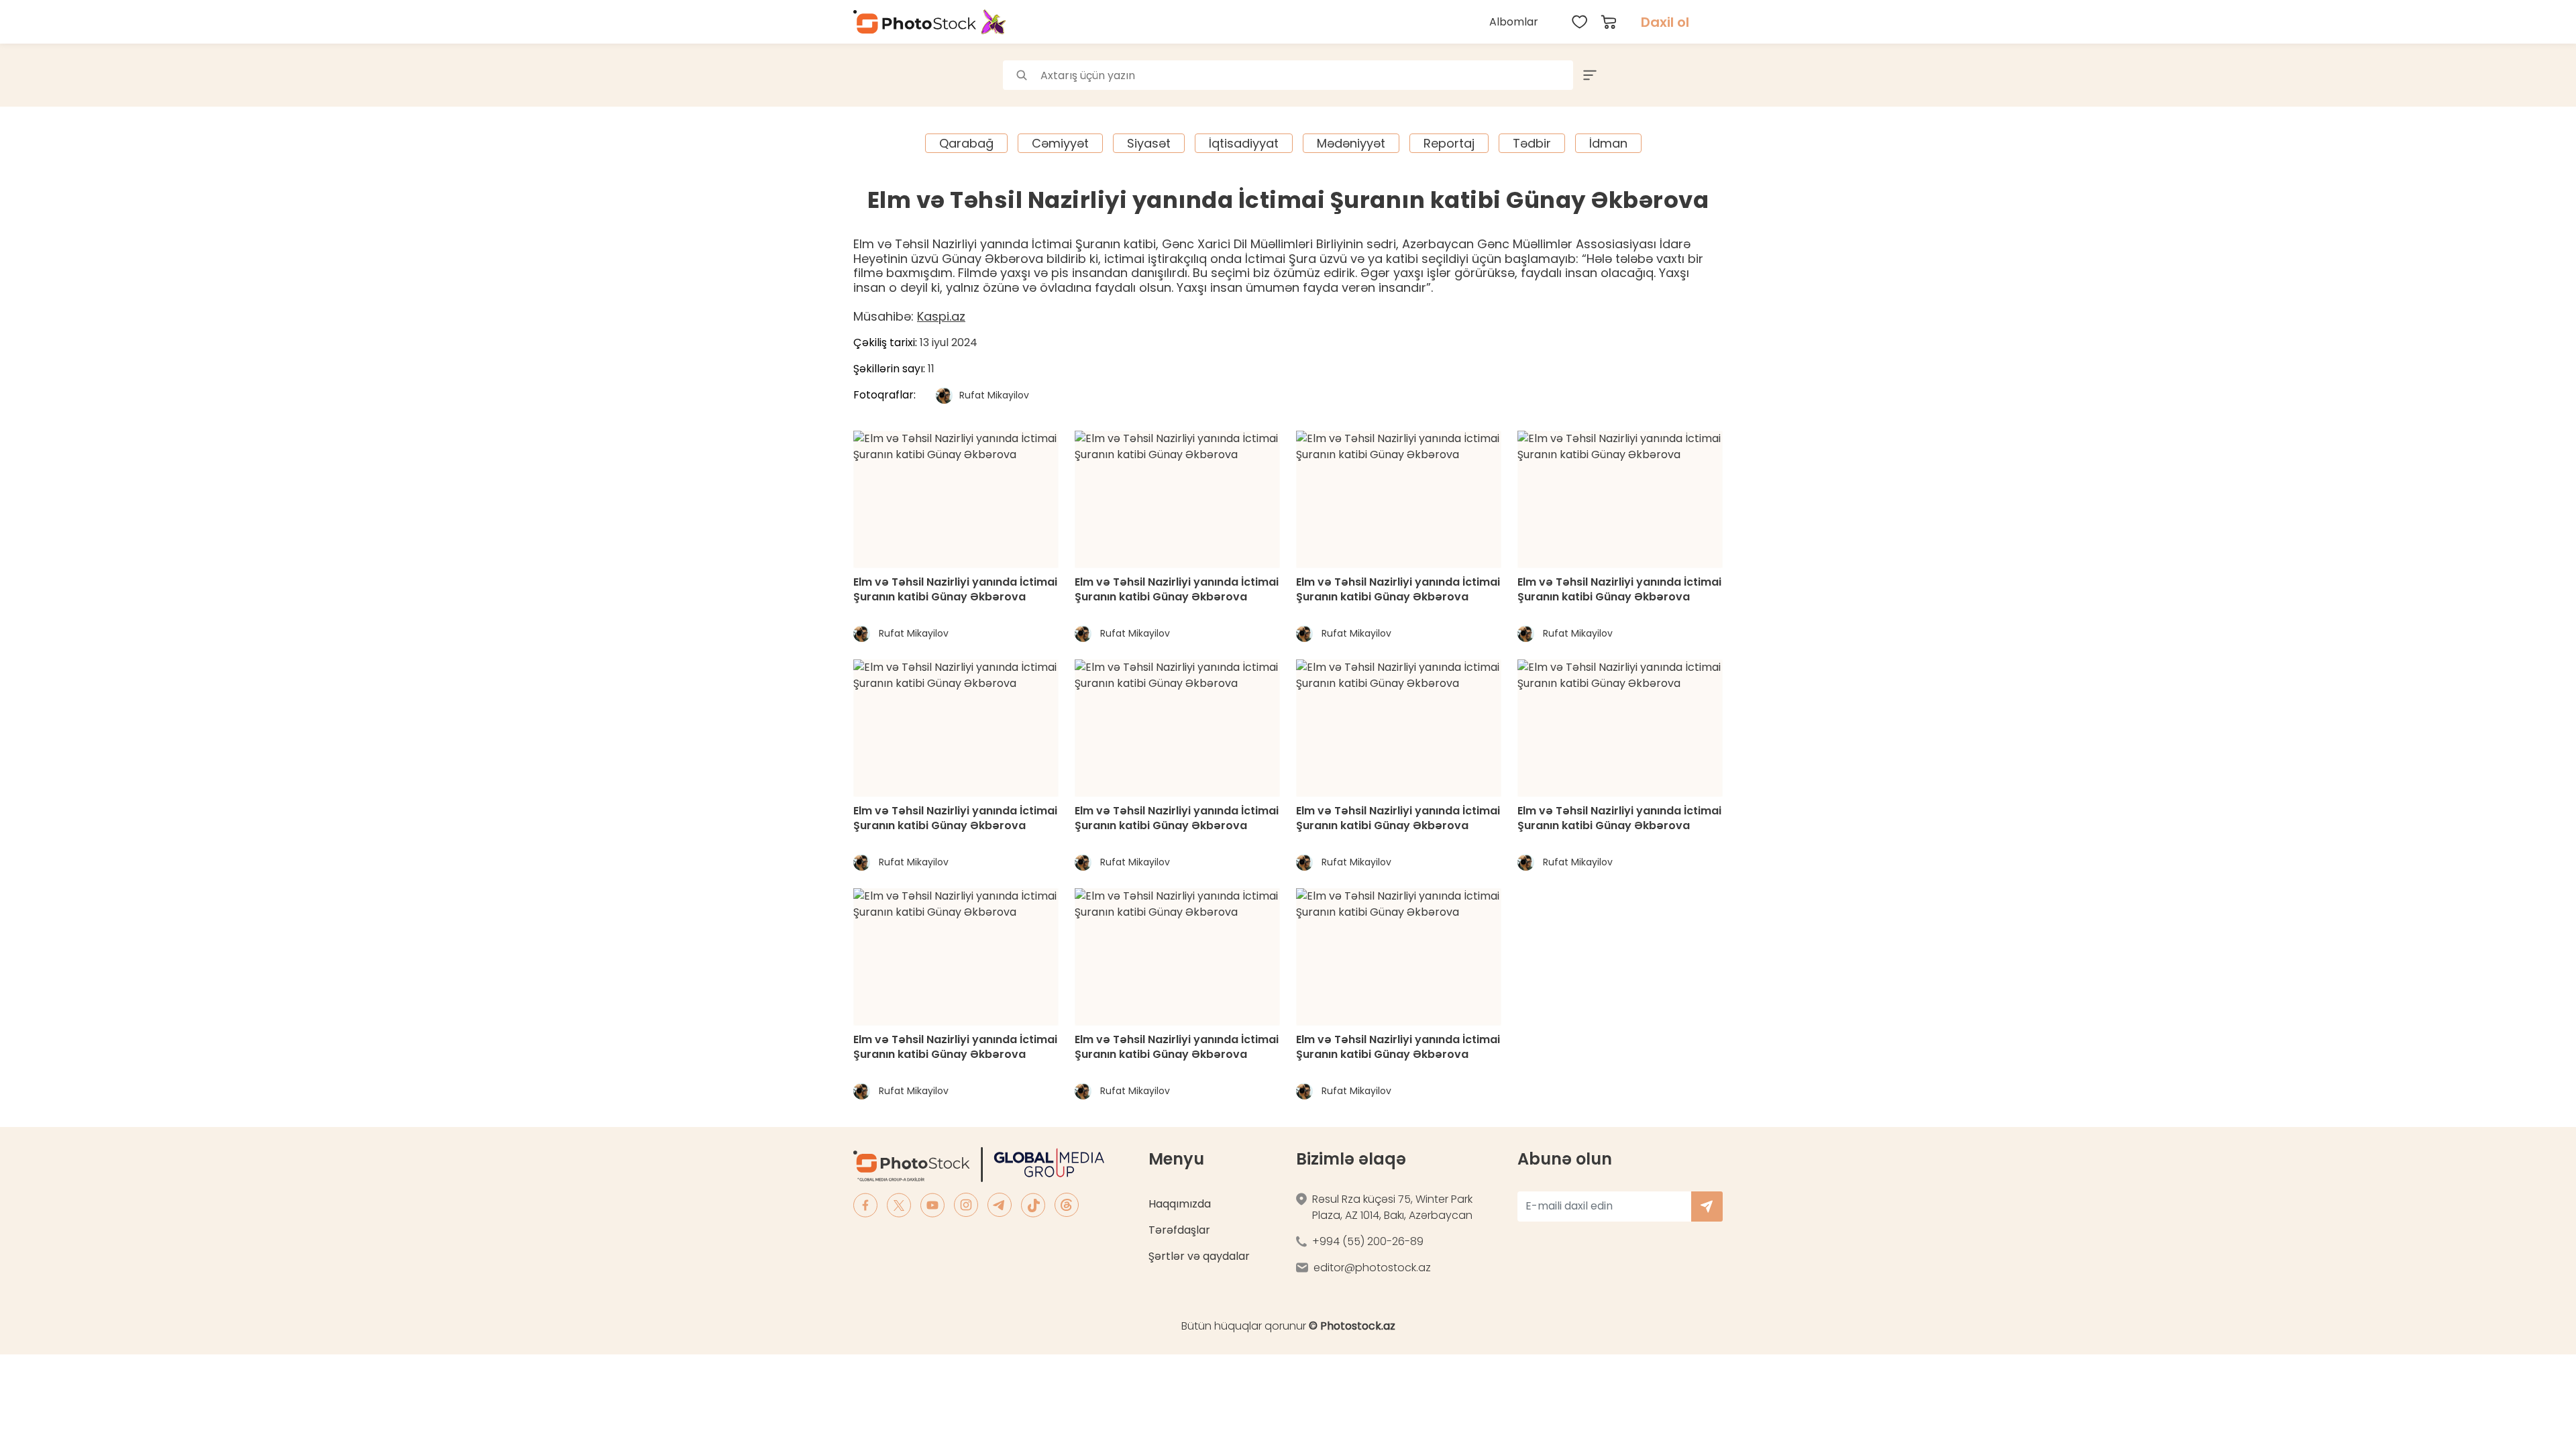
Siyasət (1149, 143)
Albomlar (1514, 22)
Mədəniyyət (1351, 143)
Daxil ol (1665, 22)
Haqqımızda (1180, 1204)
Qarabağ (966, 143)
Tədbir (1532, 143)
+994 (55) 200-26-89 (1368, 1241)
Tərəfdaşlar (1179, 1230)
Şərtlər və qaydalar (1199, 1256)
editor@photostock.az (1372, 1268)
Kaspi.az (941, 316)
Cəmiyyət (1060, 143)
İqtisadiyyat (1244, 143)
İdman (1608, 143)
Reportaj (1449, 143)
